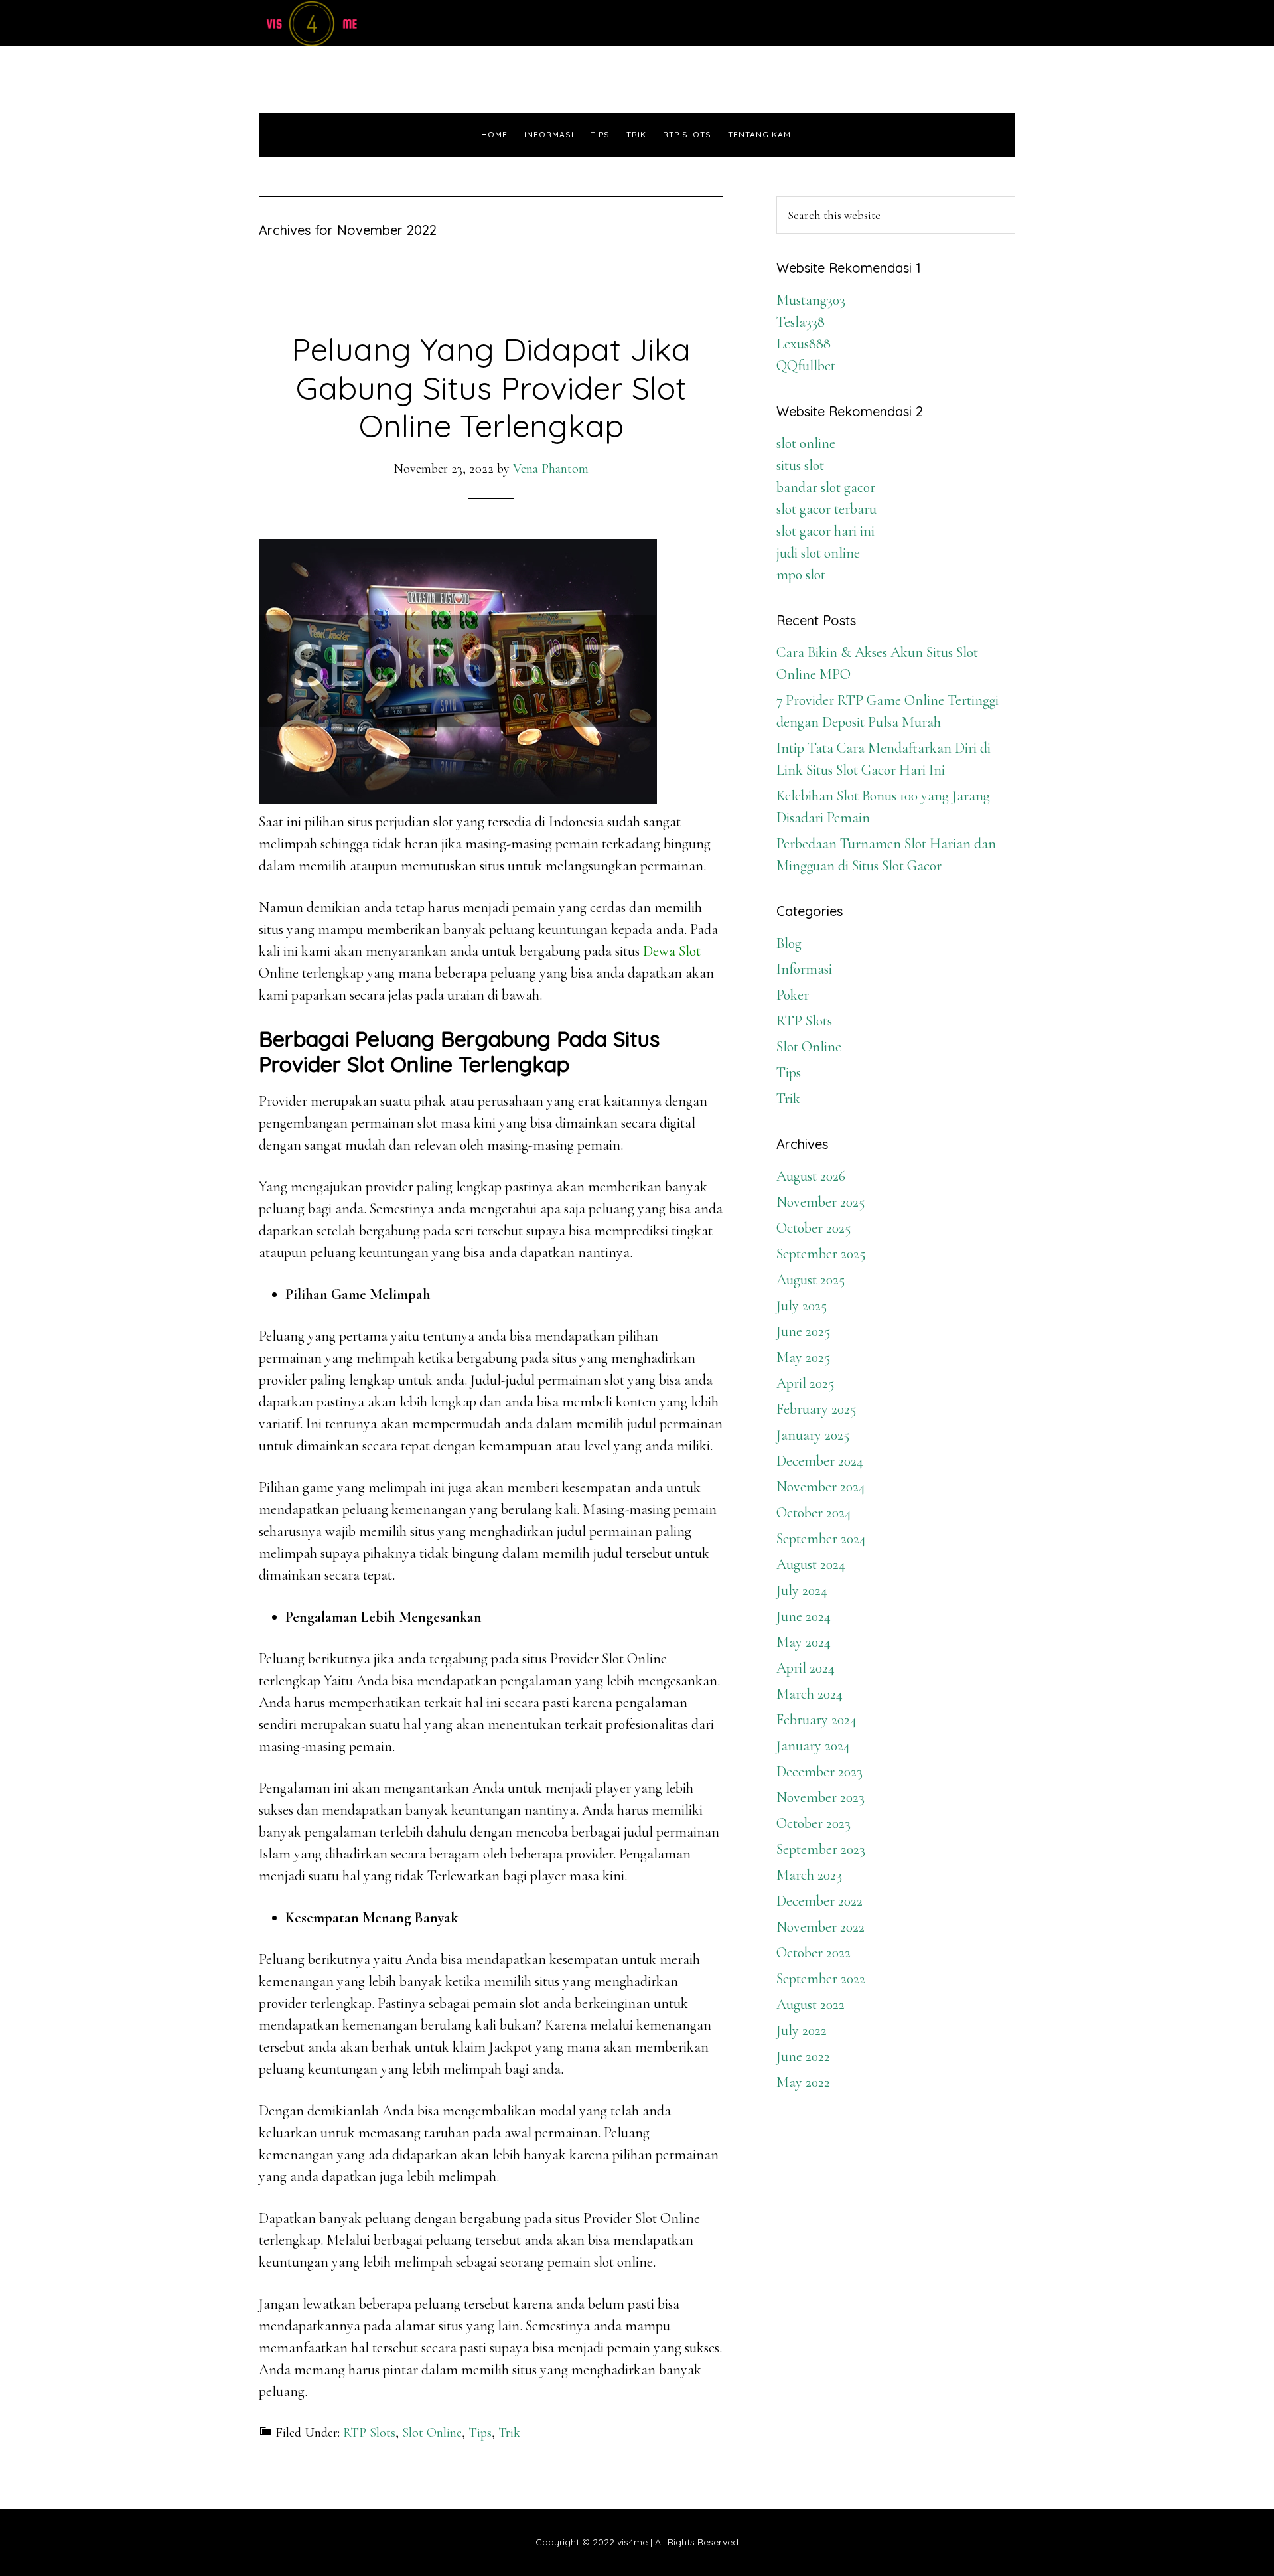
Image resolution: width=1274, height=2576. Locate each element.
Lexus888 (804, 344)
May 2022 (803, 2082)
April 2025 (805, 1383)
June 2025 (803, 1331)
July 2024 (802, 1590)
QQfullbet (806, 366)
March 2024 (810, 1694)
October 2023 (814, 1823)
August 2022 (811, 2005)
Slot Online (432, 2433)
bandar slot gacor (826, 487)
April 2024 (806, 1668)
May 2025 (803, 1357)
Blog (789, 943)
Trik (509, 2433)
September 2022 (821, 1979)
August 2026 (811, 1176)
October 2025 (814, 1228)
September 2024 (821, 1539)
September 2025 (821, 1254)
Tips (480, 2433)
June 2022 (803, 2056)
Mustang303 (811, 300)
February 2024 (816, 1720)
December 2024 (820, 1461)
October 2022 (814, 1953)
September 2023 (821, 1849)
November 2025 (820, 1202)
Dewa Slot (672, 951)
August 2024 (811, 1564)
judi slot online (818, 553)
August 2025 (811, 1280)
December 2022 (819, 1901)
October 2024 (814, 1513)
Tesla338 (801, 322)
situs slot (800, 465)
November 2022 (820, 1927)
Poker (793, 995)
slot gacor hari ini (825, 531)
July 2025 (802, 1306)
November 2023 (820, 1797)
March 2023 (809, 1875)
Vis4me (378, 23)
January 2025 (813, 1435)
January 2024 (813, 1746)
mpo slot (801, 575)
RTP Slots (369, 2433)
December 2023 (819, 1772)
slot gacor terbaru (826, 509)
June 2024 (804, 1616)
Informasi (804, 969)
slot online (806, 443)
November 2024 (821, 1487)
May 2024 (804, 1642)
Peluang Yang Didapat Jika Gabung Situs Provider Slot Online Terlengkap (491, 387)
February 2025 (816, 1409)
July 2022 (802, 2030)
